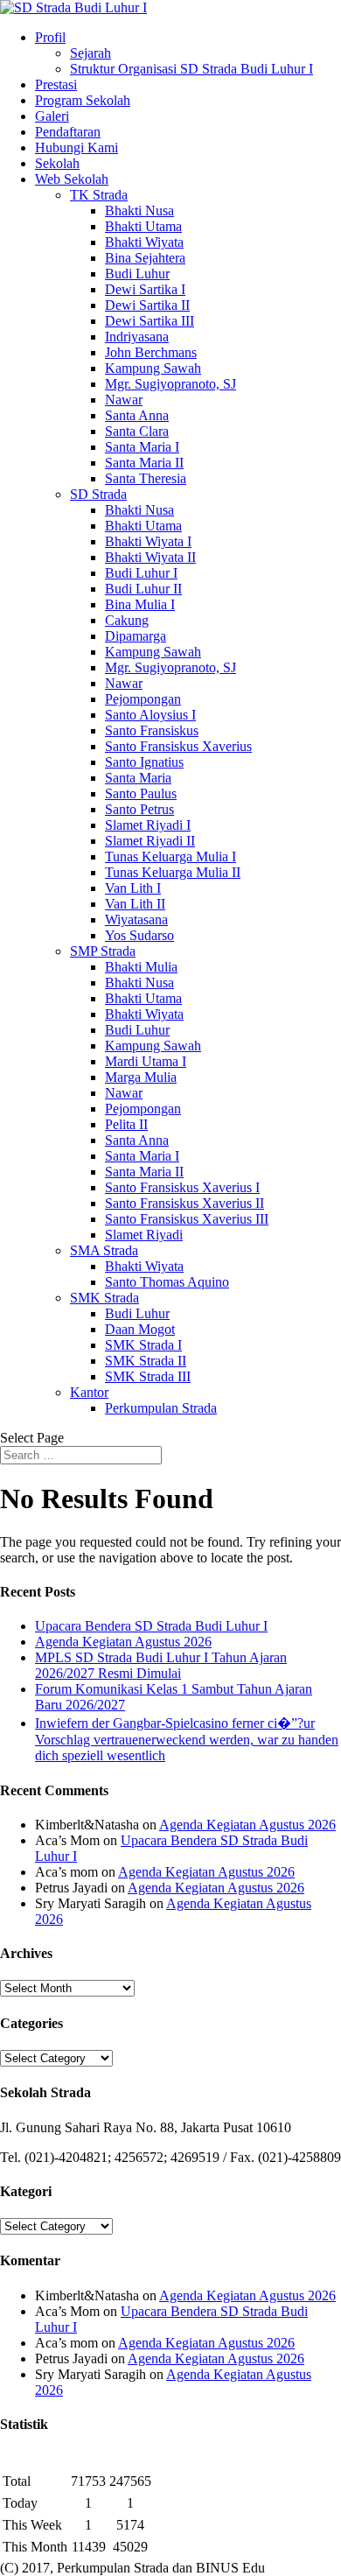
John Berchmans (151, 352)
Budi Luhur (137, 274)
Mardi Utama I (146, 1061)
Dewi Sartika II (147, 305)
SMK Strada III (148, 1376)
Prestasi (56, 84)
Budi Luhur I (141, 573)
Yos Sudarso (139, 935)
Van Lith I (133, 888)
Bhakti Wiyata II (150, 557)
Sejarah (90, 53)
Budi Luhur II (143, 589)
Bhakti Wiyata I (148, 541)
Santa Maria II (144, 463)
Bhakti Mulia (141, 967)
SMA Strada (104, 1250)
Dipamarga (136, 636)
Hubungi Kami (77, 147)
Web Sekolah (72, 179)
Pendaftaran (68, 132)
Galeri (52, 116)
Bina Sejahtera (145, 258)
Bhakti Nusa (139, 211)
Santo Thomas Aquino (167, 1282)
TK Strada (99, 195)
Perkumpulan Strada (161, 1408)
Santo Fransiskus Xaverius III (187, 1219)
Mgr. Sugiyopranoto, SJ (170, 384)
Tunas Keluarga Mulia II (173, 872)
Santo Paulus (141, 793)
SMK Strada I (143, 1345)
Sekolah (57, 163)
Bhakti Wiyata (144, 242)
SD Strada (98, 494)
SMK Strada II (146, 1361)
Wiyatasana (136, 919)
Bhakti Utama (143, 226)
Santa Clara (137, 431)
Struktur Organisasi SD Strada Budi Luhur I (191, 69)
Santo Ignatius (144, 762)
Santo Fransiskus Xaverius (178, 746)
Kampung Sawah (153, 368)
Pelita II (126, 1124)
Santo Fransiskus (152, 730)
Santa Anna (137, 415)
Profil (50, 37)
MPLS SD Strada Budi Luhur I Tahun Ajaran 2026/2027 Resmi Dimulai (161, 1665)
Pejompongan (143, 699)
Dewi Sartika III (150, 321)
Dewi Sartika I (145, 289)
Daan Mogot (140, 1329)
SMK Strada (104, 1298)
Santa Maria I (142, 447)
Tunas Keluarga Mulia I (170, 856)
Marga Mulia (141, 1077)
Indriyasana (137, 337)
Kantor (89, 1392)
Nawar (124, 400)
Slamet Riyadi (144, 1235)
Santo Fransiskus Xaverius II (184, 1203)
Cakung (127, 620)
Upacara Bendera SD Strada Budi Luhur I (151, 1626)
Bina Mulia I (140, 604)
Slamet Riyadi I (148, 825)
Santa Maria (138, 778)
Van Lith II (135, 904)
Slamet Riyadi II (150, 841)
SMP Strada (103, 951)
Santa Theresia (146, 478)
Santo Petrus (139, 809)
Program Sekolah (83, 100)
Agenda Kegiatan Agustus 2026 (123, 1642)
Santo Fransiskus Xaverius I (182, 1187)
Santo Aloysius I (150, 715)
